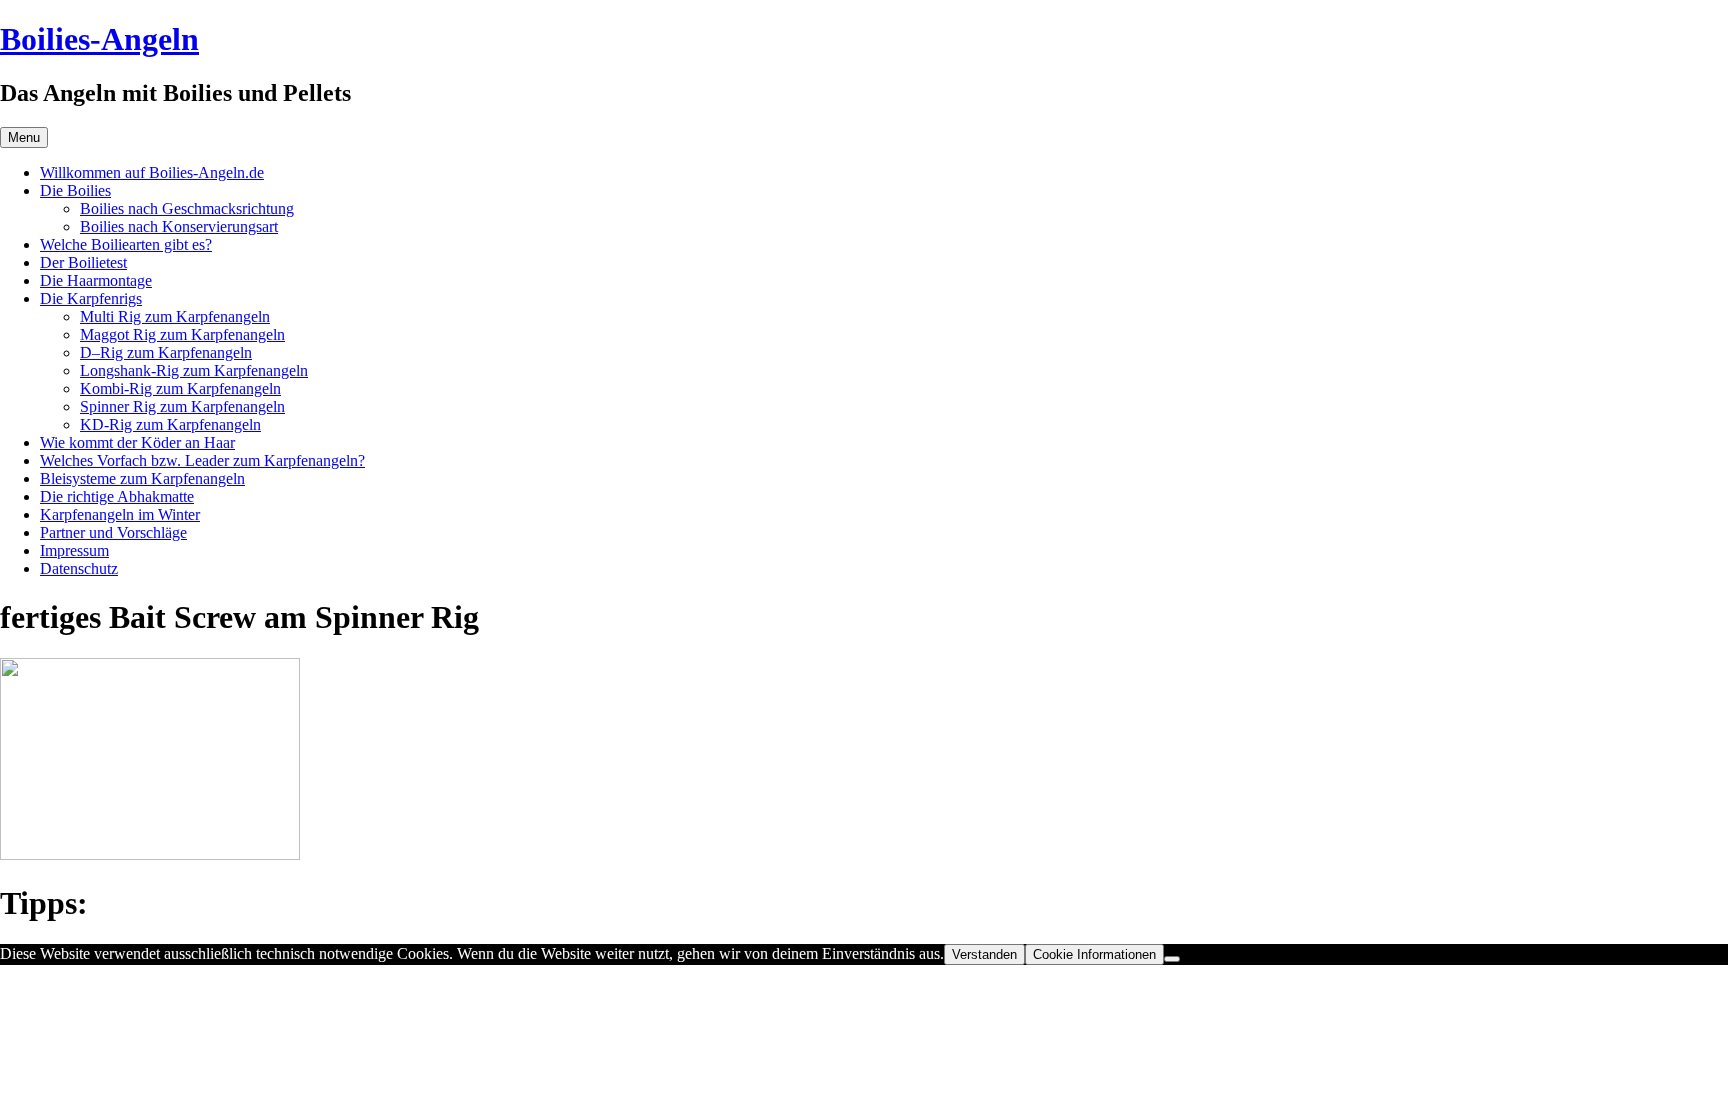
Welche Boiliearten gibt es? (126, 244)
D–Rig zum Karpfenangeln (166, 352)
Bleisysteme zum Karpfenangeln (142, 478)
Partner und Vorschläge (113, 532)
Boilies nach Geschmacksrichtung (187, 208)
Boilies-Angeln (99, 39)
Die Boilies (75, 190)
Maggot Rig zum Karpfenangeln (182, 334)
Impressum (74, 550)
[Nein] (1172, 959)
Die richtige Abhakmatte (117, 496)
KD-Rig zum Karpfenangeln (170, 424)
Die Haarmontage (96, 280)
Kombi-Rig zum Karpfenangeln (180, 388)
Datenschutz (79, 568)
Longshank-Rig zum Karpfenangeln (194, 370)
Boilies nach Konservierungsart (179, 226)
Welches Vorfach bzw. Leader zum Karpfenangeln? (202, 460)
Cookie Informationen (1094, 954)
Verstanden (984, 954)
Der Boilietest (83, 262)
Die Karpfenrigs (91, 298)
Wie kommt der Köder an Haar (137, 442)
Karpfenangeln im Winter (120, 514)
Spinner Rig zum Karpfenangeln (182, 406)
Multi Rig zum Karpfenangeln (175, 316)
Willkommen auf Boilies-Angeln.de (152, 172)
